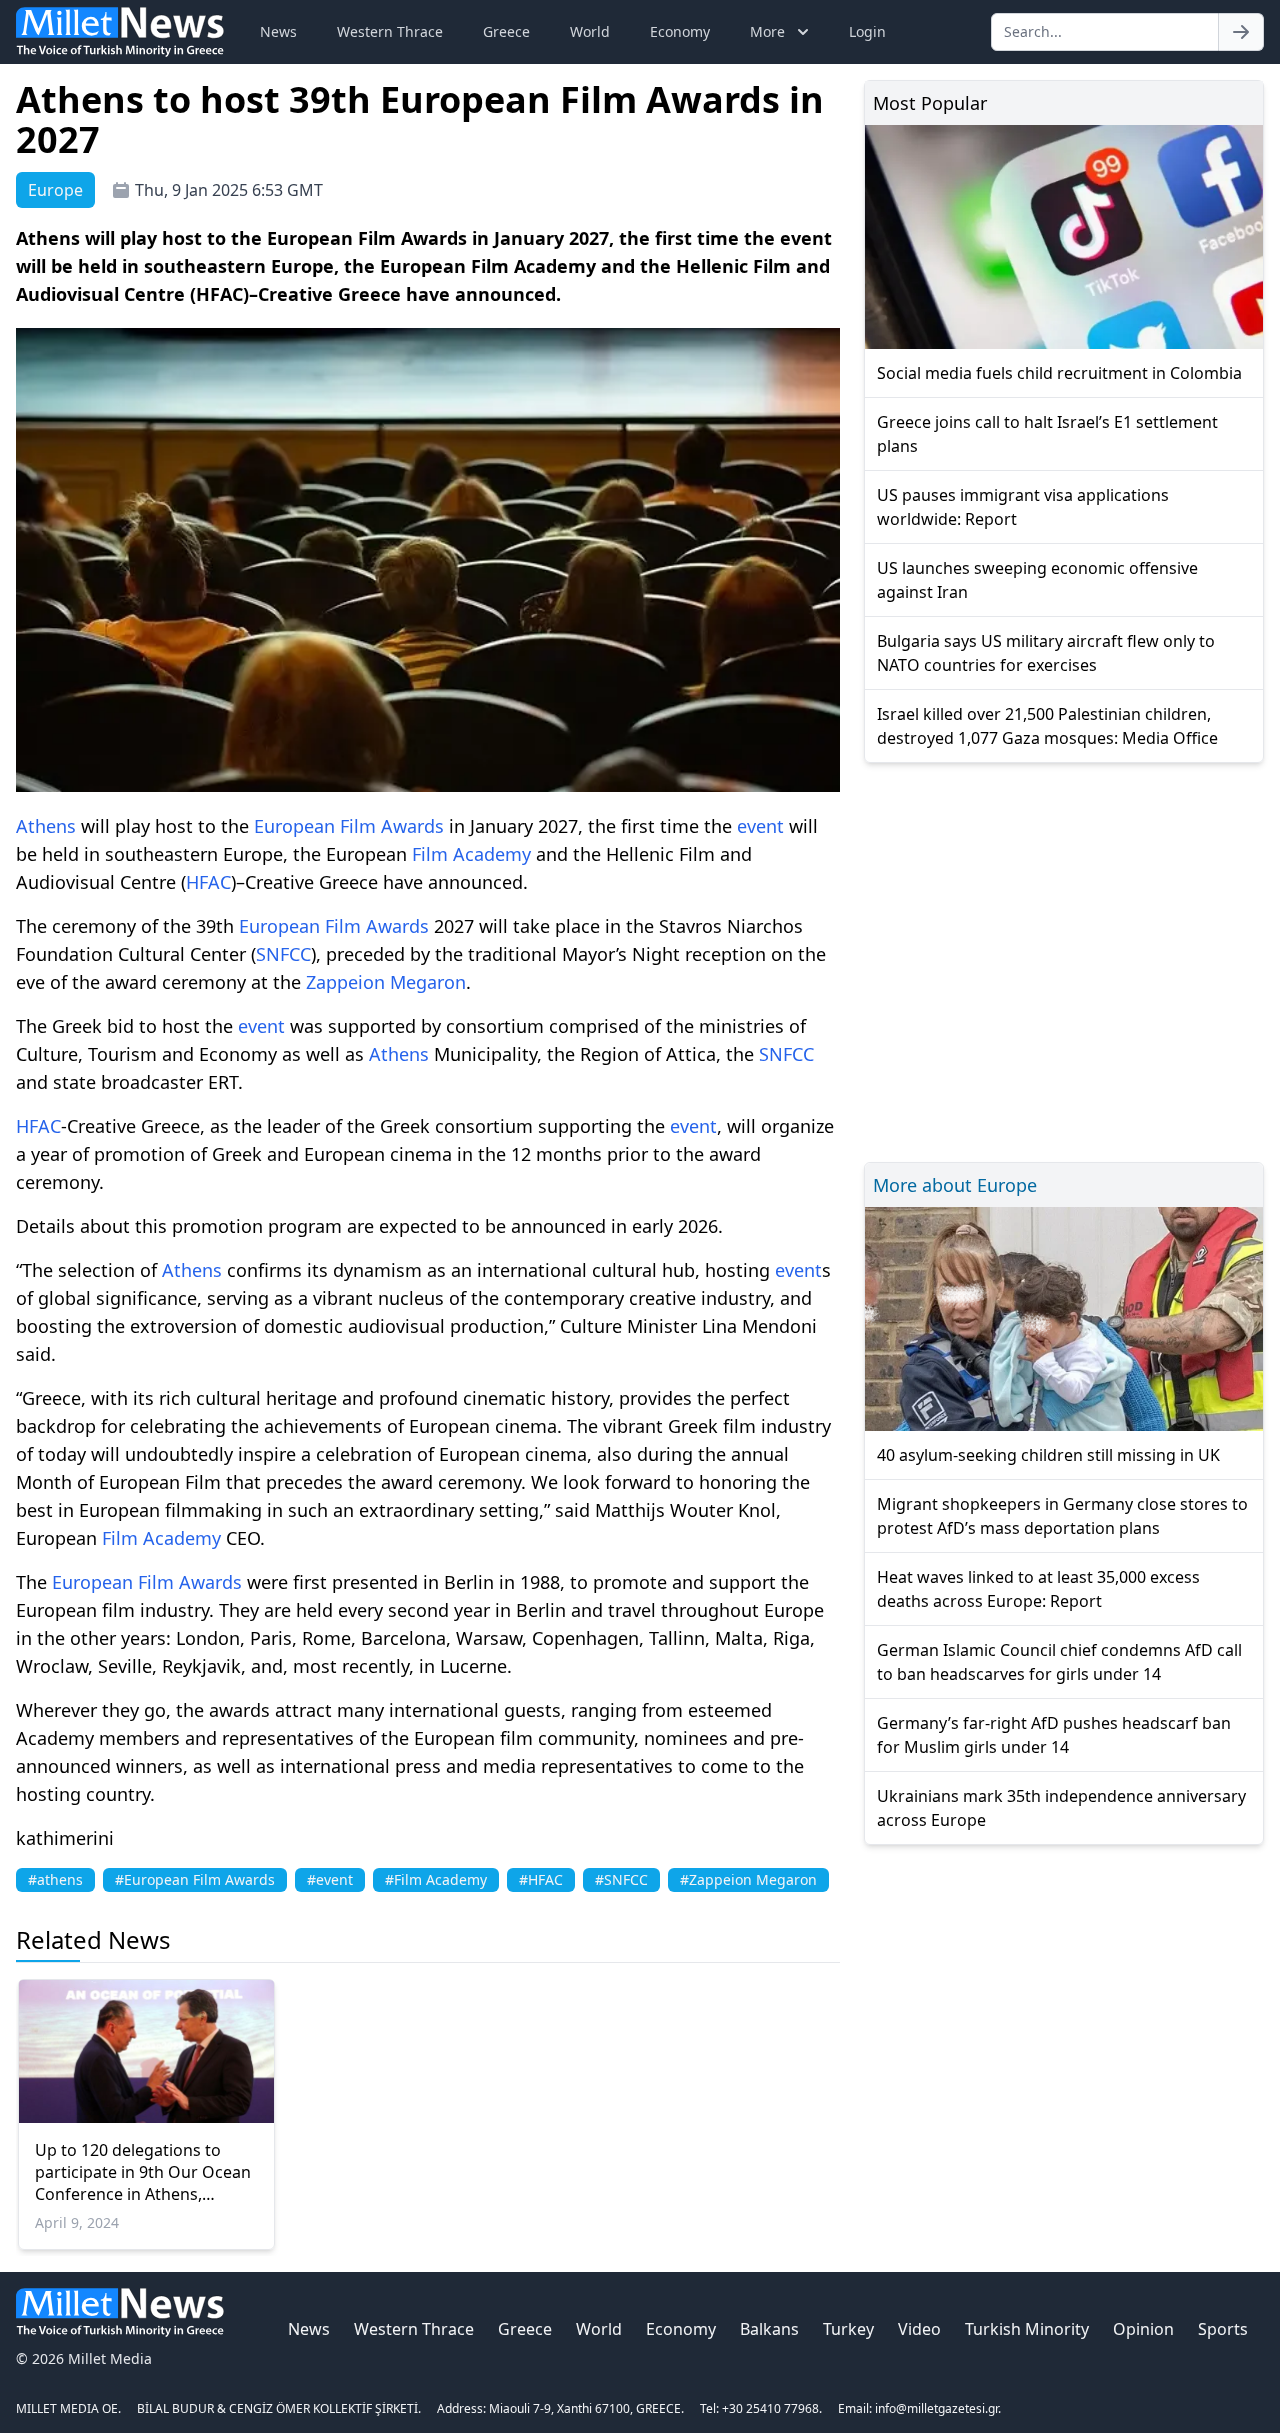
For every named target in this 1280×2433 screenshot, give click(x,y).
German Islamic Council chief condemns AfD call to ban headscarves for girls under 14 (1059, 1662)
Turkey (848, 2329)
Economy (680, 31)
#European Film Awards (195, 1879)
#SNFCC (621, 1879)
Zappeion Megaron (386, 982)
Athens (46, 826)
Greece (506, 31)
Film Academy (471, 854)
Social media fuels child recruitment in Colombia (1059, 373)
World (590, 31)
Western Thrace (390, 31)
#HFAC (541, 1879)
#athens (55, 1879)
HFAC (208, 882)
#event (330, 1879)
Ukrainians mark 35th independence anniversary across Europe (1061, 1808)
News (278, 31)
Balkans (769, 2329)
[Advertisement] (1064, 959)
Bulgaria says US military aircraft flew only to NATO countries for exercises (1046, 653)
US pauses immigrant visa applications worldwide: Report (1023, 507)
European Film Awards (349, 826)
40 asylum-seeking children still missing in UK (1048, 1455)
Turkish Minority (1027, 2329)
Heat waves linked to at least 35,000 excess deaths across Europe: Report (1038, 1589)
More (767, 31)
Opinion (1143, 2329)
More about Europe (955, 1185)
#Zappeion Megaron (748, 1879)
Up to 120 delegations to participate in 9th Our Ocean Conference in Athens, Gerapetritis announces (143, 2172)
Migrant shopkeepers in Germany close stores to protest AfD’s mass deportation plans (1062, 1516)
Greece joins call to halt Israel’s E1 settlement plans (1047, 434)
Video (919, 2329)
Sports (1223, 2329)
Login (867, 31)
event (760, 826)
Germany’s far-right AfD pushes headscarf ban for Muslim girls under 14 (1054, 1735)
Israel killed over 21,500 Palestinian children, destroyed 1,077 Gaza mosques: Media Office (1047, 726)
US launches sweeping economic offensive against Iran (1037, 580)
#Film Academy (436, 1879)
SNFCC (283, 954)
